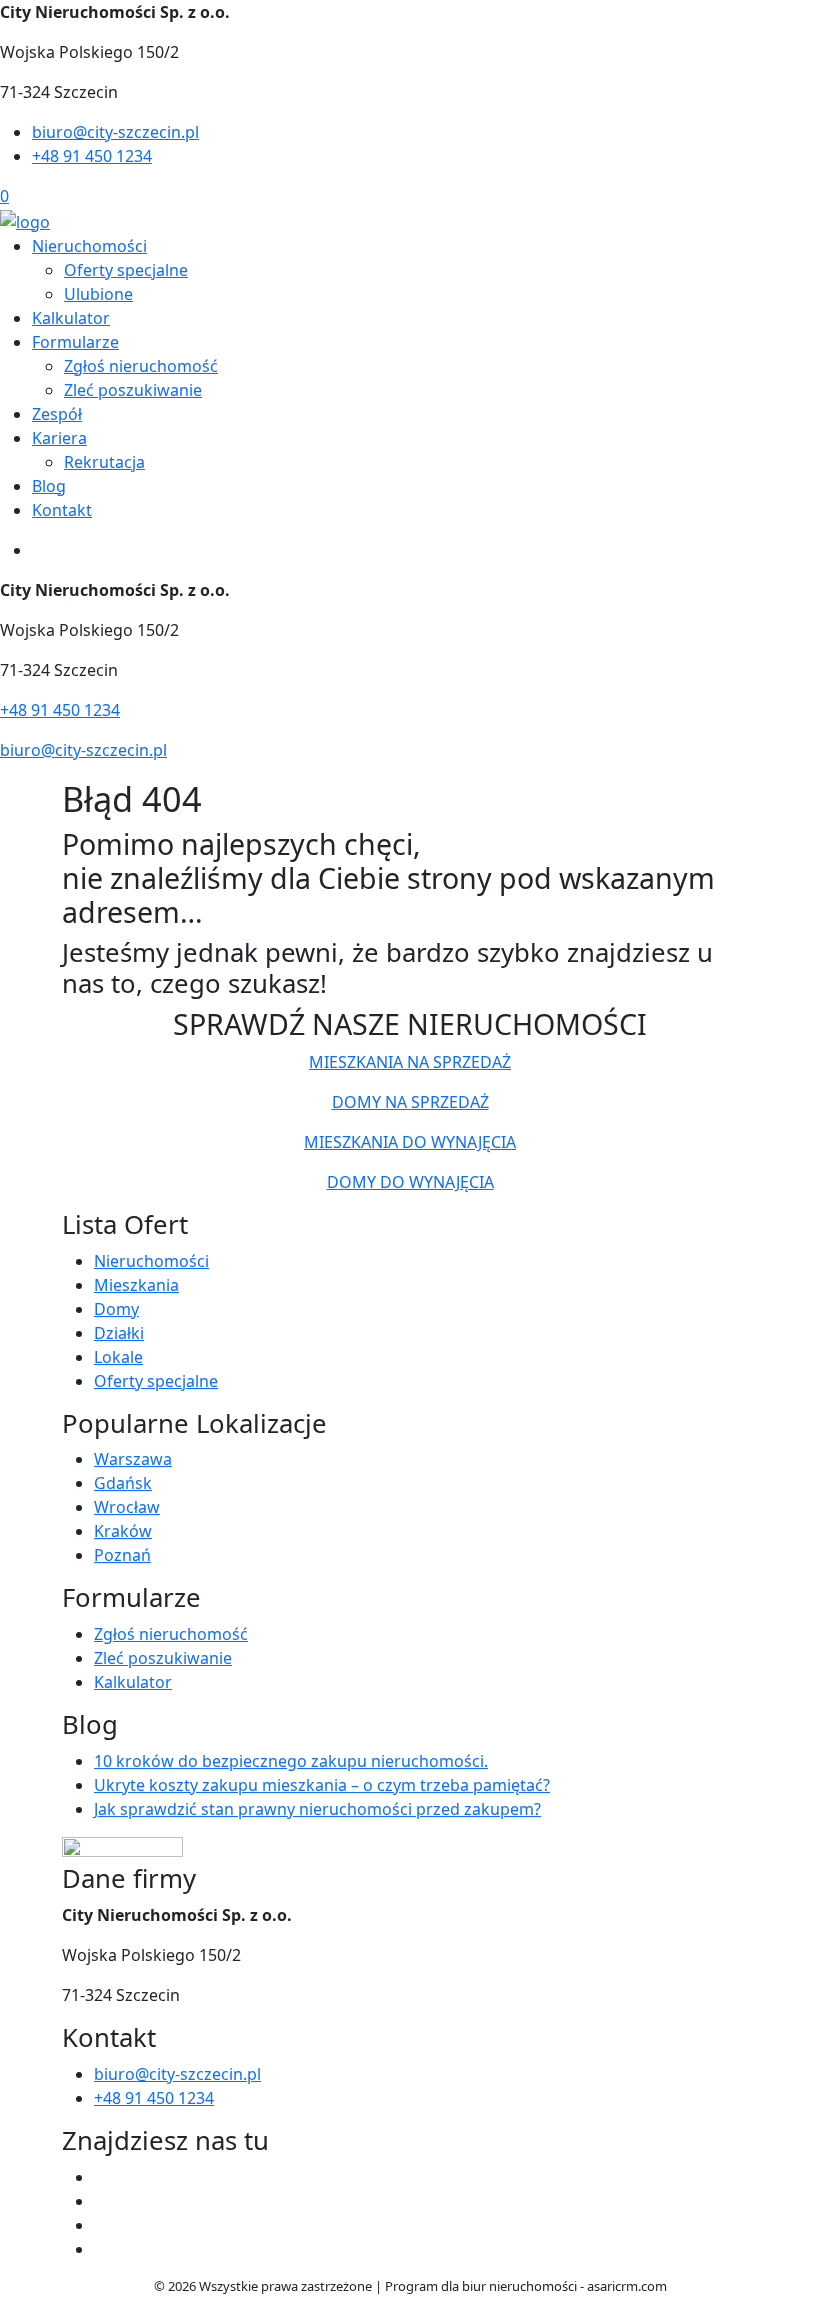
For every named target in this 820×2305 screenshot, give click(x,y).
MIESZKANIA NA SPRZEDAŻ (410, 1062)
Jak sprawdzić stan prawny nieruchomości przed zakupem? (317, 1809)
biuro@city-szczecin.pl (115, 132)
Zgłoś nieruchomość (141, 366)
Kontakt (62, 510)
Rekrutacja (104, 462)
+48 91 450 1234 (92, 156)
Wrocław (127, 1507)
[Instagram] (102, 2249)
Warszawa (133, 1459)
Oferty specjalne (126, 270)
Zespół (57, 414)
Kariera (59, 438)
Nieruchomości (89, 246)
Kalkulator (71, 318)
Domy (116, 1309)
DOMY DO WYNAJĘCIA (410, 1182)
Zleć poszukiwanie (133, 390)
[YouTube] (102, 2225)
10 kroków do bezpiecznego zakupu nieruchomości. (291, 1761)
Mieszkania (136, 1285)
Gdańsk (123, 1483)
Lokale (118, 1357)
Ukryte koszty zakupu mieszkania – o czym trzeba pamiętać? (322, 1785)
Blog (49, 486)
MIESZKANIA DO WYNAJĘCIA (410, 1142)
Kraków (123, 1531)
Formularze (75, 342)
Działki (119, 1333)
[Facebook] (102, 2177)
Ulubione (98, 294)
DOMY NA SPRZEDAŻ (410, 1102)
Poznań (122, 1555)
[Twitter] (102, 2201)
